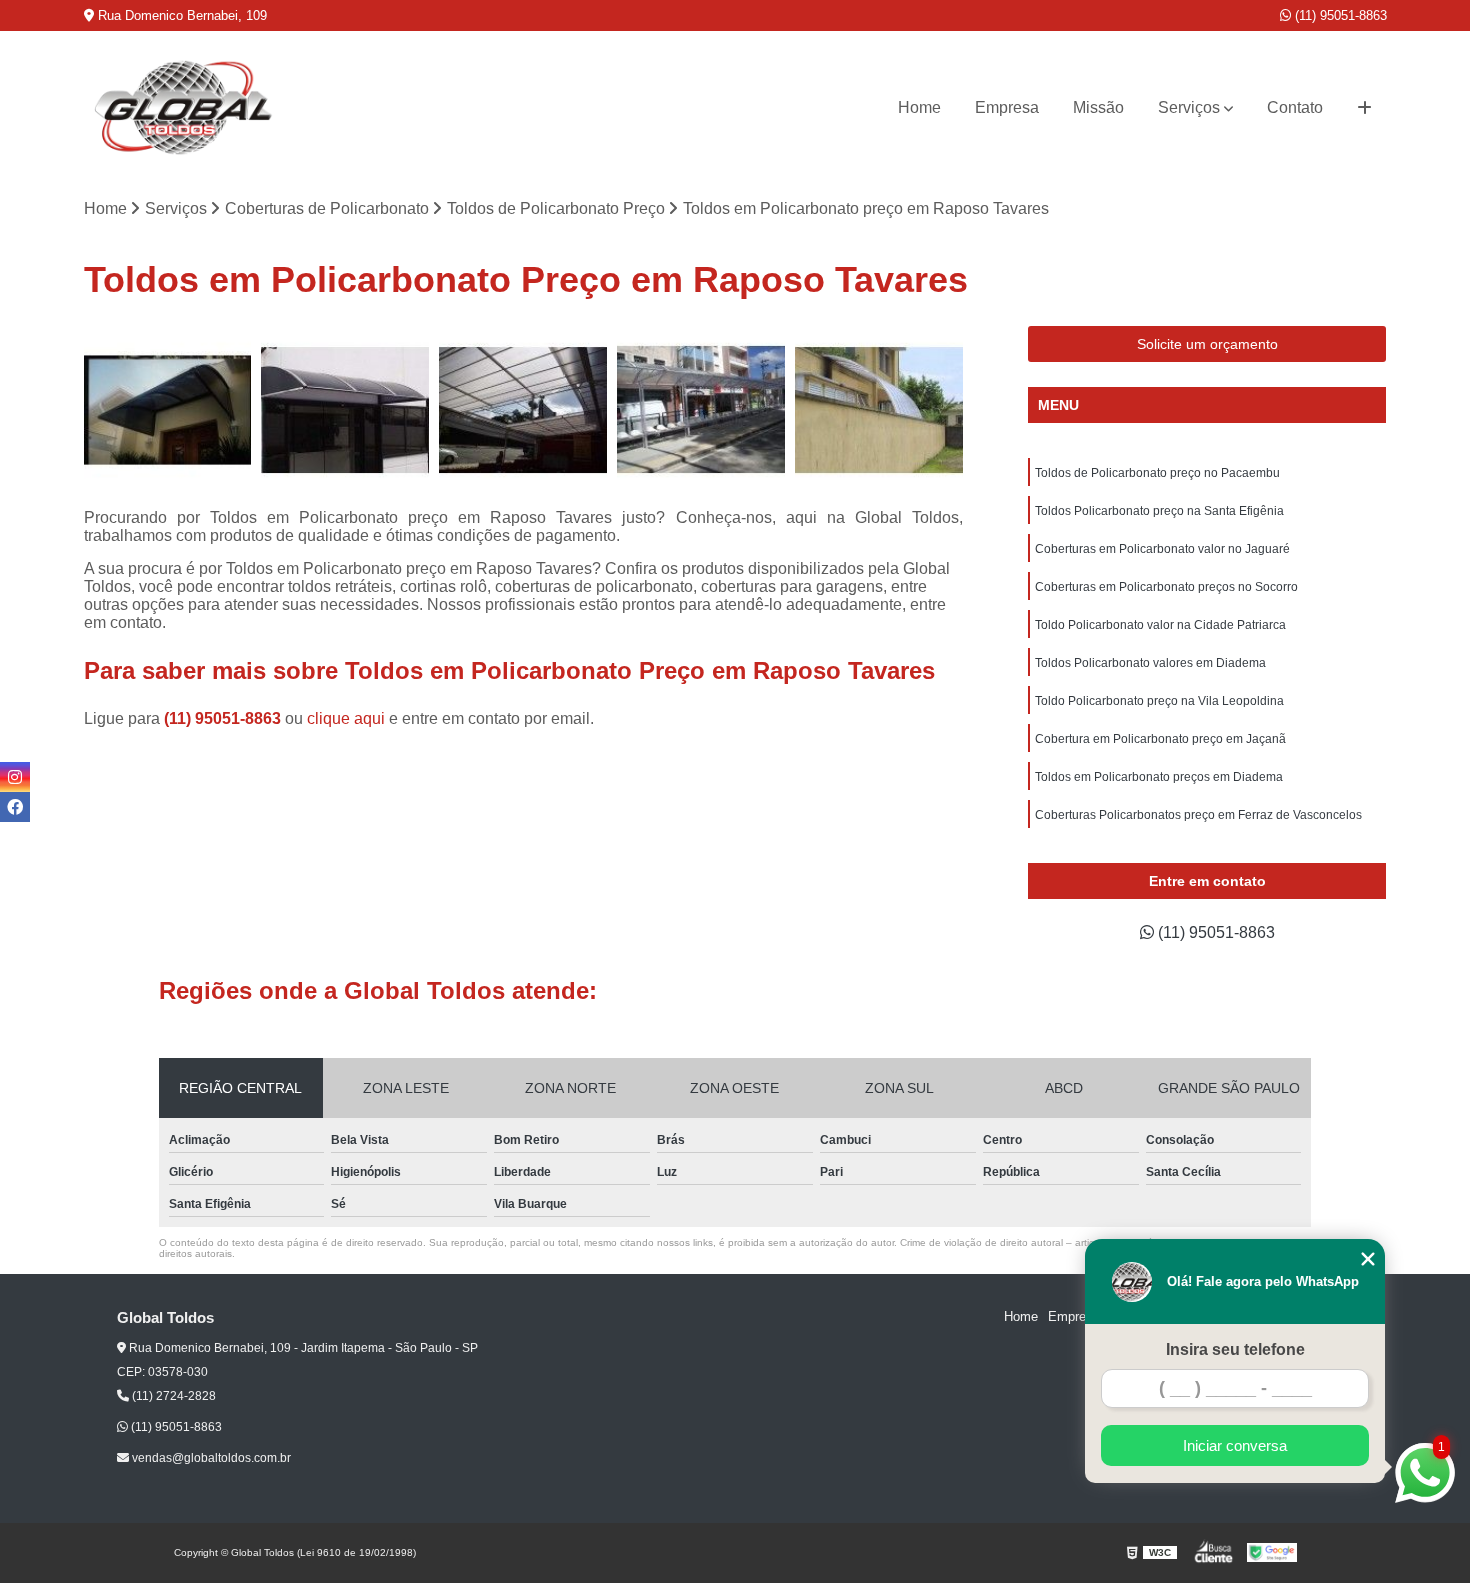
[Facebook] (15, 807)
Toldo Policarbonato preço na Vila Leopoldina (1159, 701)
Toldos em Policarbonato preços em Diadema (1159, 777)
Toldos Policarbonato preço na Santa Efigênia (1159, 511)
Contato (1295, 107)
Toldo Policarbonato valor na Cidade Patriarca (1160, 625)
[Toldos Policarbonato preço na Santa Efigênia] (879, 410)
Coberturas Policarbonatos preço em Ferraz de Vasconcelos (1198, 815)
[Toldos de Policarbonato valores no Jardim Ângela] (523, 410)
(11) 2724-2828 (172, 1396)
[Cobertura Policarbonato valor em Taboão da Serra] (701, 410)
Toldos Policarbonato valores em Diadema (1150, 663)
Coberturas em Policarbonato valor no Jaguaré (1162, 549)
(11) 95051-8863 (1339, 15)
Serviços (1189, 107)
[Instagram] (15, 777)
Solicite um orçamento (1207, 344)
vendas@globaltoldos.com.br (210, 1458)
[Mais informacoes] (1364, 108)
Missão (1098, 107)
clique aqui (346, 718)
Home (919, 107)
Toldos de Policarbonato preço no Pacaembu (1157, 473)
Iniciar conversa (1235, 1445)
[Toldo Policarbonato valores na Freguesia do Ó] (345, 410)
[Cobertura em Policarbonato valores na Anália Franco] (168, 410)
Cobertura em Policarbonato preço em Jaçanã (1160, 739)
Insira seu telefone (1235, 1349)
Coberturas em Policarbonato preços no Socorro (1166, 587)
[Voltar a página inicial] (184, 107)
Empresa (1007, 107)
